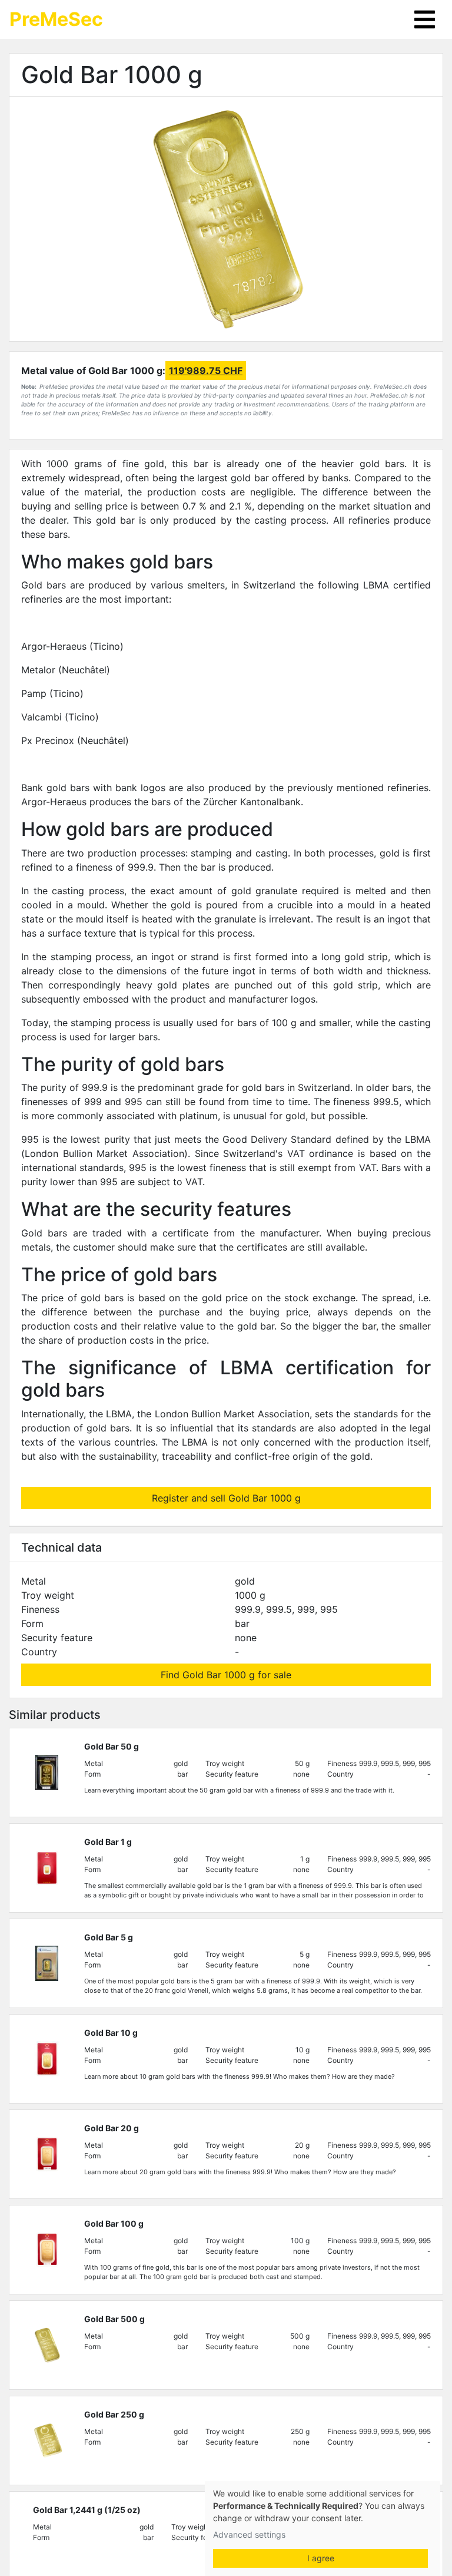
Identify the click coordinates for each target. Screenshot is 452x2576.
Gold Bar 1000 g (112, 75)
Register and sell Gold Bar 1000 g (226, 1498)
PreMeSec (56, 19)
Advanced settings (249, 2534)
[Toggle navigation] (425, 19)
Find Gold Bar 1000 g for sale (226, 1675)
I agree (321, 2558)
